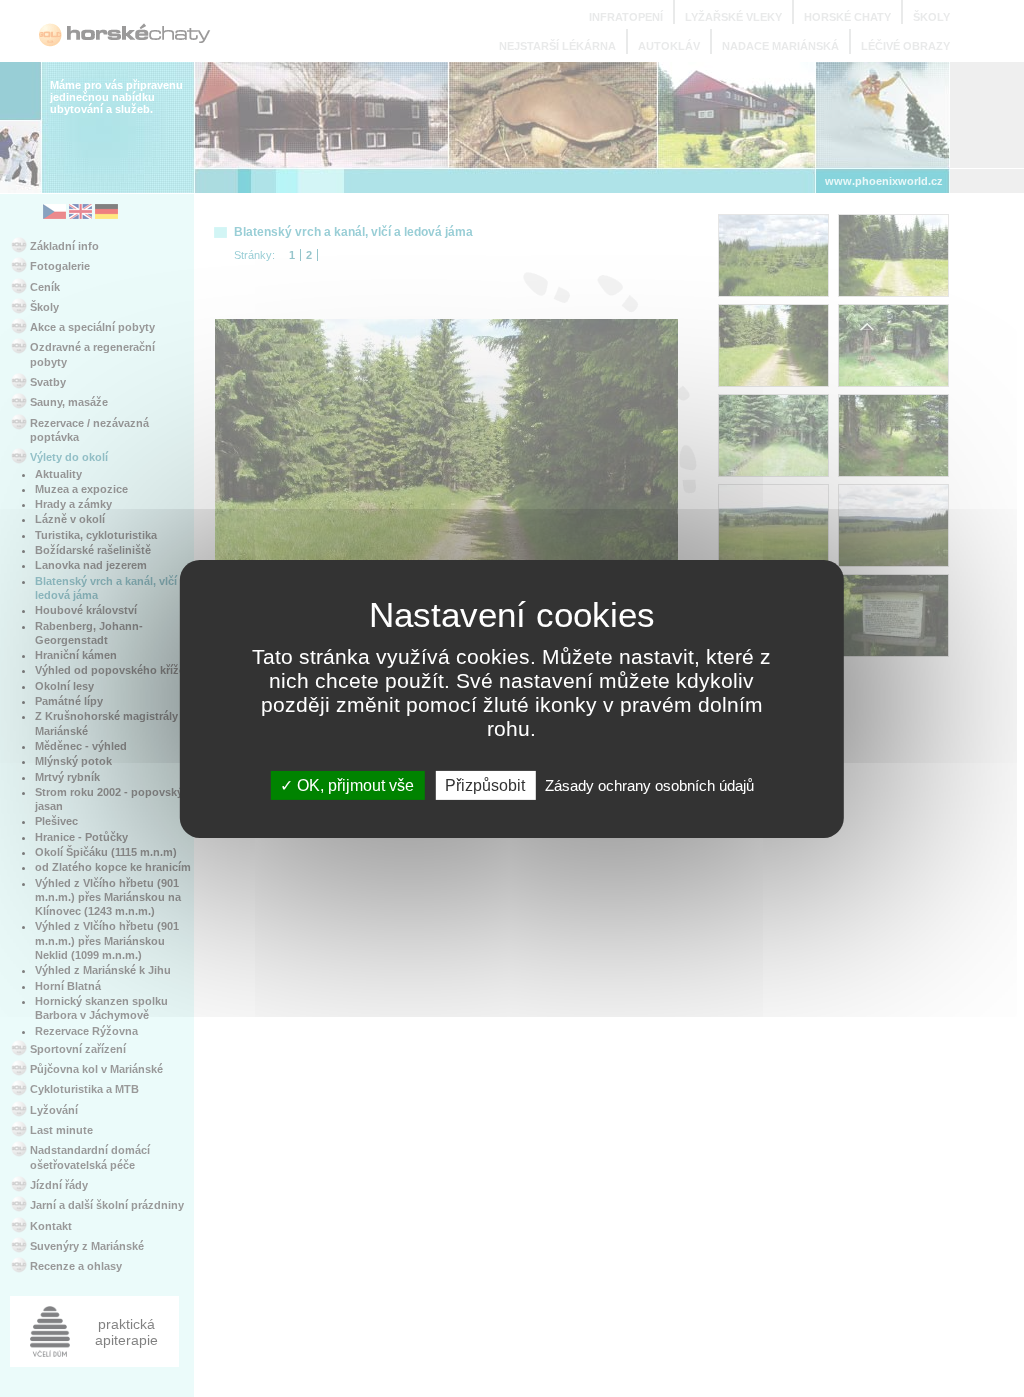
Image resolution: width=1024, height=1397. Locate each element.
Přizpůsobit (485, 784)
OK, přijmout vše (353, 784)
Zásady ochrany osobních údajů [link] (649, 784)
